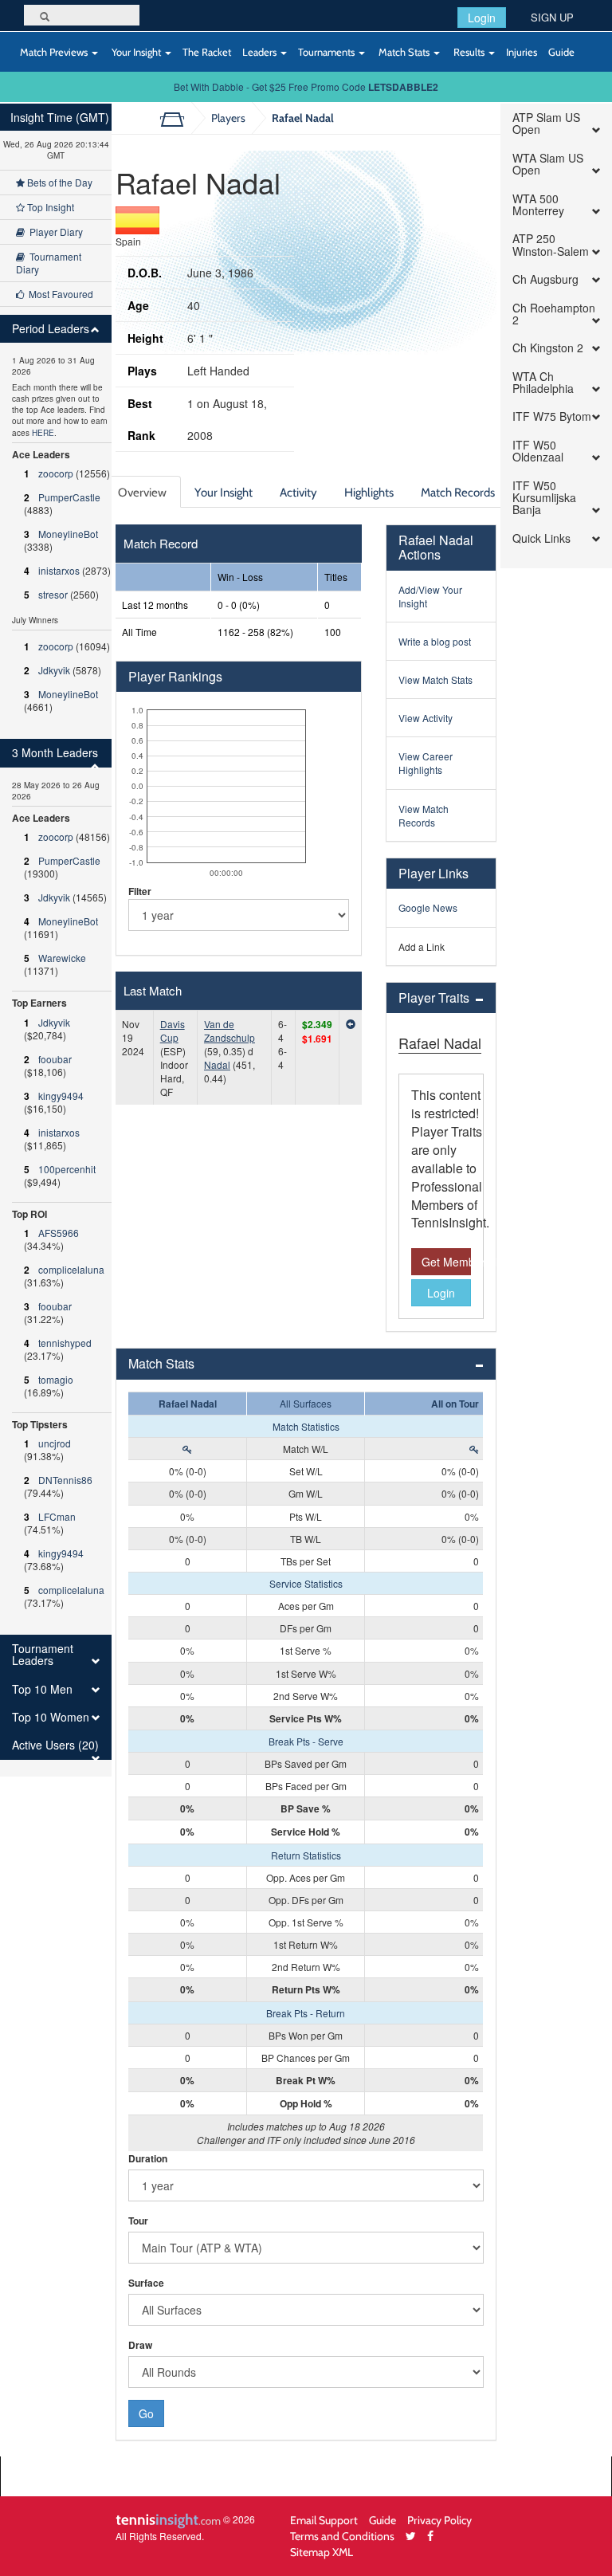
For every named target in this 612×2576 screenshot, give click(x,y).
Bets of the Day (59, 182)
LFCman (57, 1516)
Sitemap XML (322, 2552)
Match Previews (54, 52)
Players (228, 118)
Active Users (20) (55, 1745)
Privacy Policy (439, 2520)
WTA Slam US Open (548, 165)
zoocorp (56, 473)
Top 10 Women (51, 1717)
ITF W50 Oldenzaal (538, 452)
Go (146, 2413)
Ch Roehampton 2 (554, 314)
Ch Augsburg (545, 279)
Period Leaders (51, 329)
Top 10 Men (42, 1689)
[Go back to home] (178, 118)
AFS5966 (59, 1233)
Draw (140, 2345)
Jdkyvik (54, 670)
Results (469, 52)
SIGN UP (552, 17)
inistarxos (59, 570)
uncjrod (55, 1443)
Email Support (324, 2520)
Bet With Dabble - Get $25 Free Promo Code (306, 86)
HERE (43, 433)
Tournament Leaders (43, 1655)
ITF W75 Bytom (552, 416)
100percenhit (67, 1169)
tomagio (56, 1379)
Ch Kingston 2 (548, 348)
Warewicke (62, 958)
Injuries (522, 52)
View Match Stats (435, 679)
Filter (140, 891)
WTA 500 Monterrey (538, 205)
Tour (138, 2221)
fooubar (55, 1059)
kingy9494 (61, 1096)
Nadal (217, 1064)
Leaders (261, 52)
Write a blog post (435, 641)
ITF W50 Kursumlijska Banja (544, 498)
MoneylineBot (68, 534)
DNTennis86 (65, 1480)
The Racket (207, 52)
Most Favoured (59, 294)
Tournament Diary (49, 263)
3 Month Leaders (55, 753)
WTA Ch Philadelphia (543, 383)
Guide (561, 52)
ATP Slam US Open (546, 124)
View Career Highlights (426, 763)
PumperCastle (69, 497)
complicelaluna (71, 1269)
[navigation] (56, 940)
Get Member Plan (446, 1262)
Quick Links (541, 538)
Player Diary (54, 232)
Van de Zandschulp (229, 1031)
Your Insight (136, 52)
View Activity (426, 718)
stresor (53, 594)
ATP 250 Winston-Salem (551, 245)
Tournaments (328, 52)
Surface (146, 2283)
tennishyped (65, 1343)
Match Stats (404, 52)
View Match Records (424, 815)
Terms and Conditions (342, 2536)
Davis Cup (173, 1031)
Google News (428, 907)
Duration (148, 2159)
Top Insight (49, 207)
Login (482, 18)
